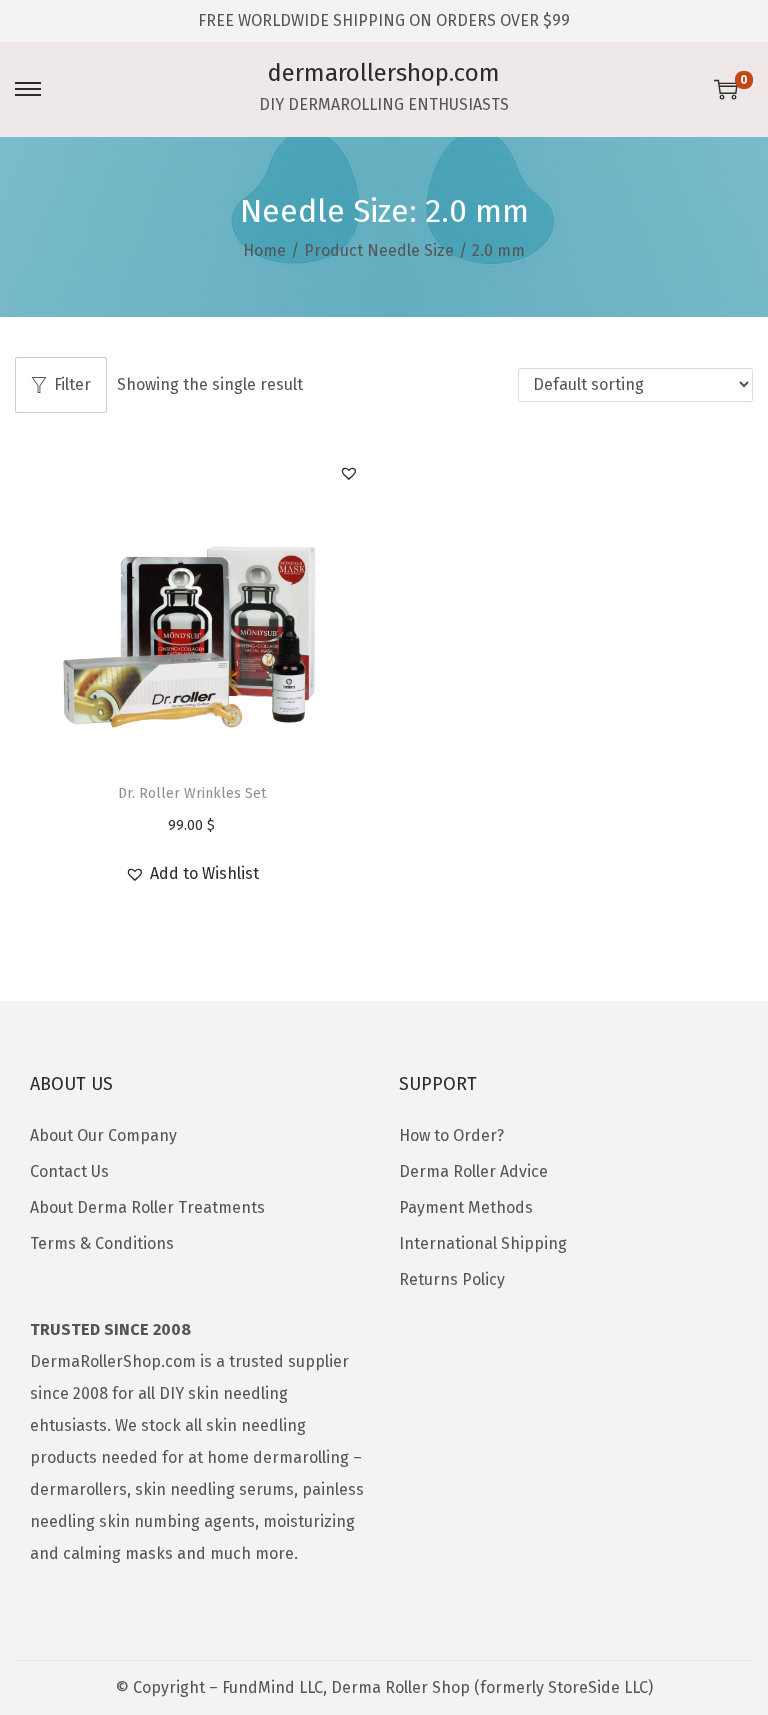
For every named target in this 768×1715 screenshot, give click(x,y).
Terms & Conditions (102, 1243)
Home (264, 250)
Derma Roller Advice (473, 1171)
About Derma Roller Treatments (147, 1207)
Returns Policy (452, 1279)
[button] (349, 473)
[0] (726, 89)
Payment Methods (466, 1207)
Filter (72, 384)
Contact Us (69, 1171)
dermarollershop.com (384, 73)
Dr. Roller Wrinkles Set (192, 793)
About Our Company (103, 1135)
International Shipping (483, 1243)
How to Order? (451, 1135)
